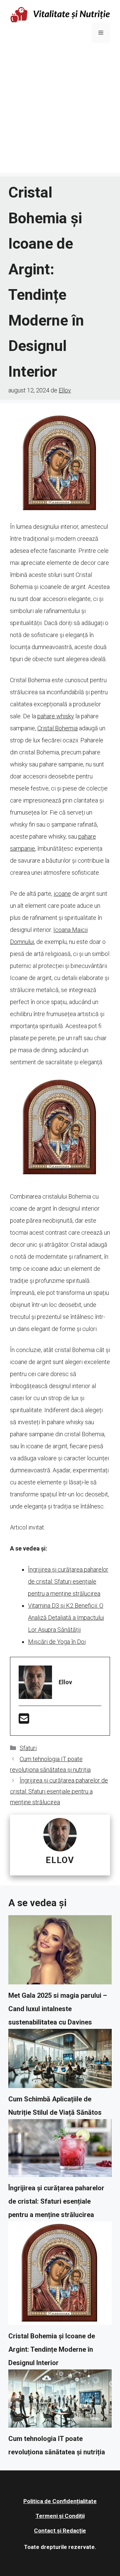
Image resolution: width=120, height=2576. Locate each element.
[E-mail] (24, 1721)
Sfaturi (28, 1748)
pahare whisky (56, 716)
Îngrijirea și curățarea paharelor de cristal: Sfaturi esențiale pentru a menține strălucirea (68, 1581)
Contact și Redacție (60, 2531)
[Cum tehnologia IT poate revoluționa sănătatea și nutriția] (60, 2401)
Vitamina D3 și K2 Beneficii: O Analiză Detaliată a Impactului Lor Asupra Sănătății (66, 1618)
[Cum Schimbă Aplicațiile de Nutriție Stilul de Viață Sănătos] (60, 2061)
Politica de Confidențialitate (60, 2501)
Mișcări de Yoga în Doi (57, 1642)
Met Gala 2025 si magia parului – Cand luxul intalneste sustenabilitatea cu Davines (58, 2009)
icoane (62, 894)
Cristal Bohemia (57, 728)
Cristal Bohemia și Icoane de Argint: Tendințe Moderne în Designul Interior (52, 2349)
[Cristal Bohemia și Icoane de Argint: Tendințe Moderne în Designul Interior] (60, 2275)
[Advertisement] (60, 113)
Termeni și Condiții (60, 2516)
